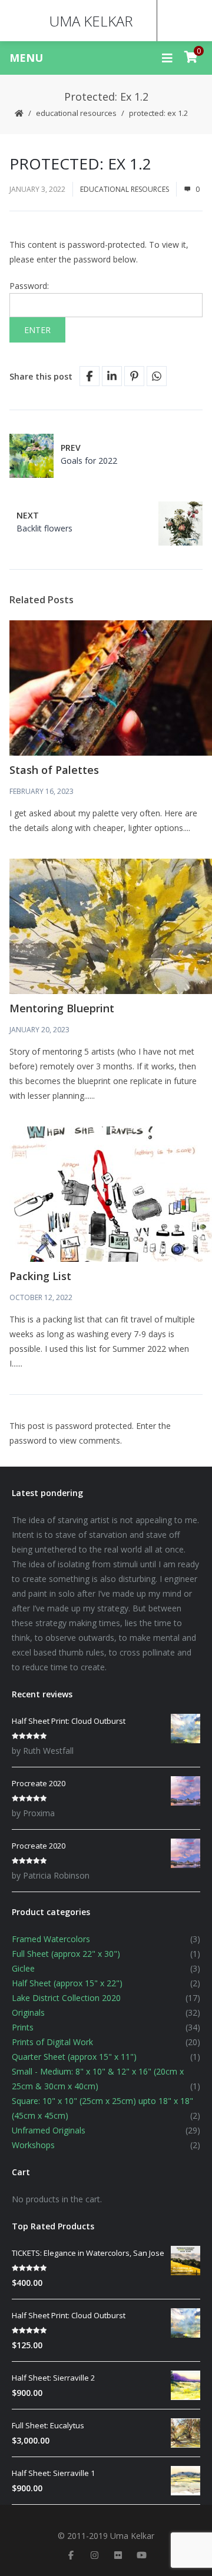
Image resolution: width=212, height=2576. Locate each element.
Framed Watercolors (51, 1939)
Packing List (40, 1276)
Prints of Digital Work (52, 2042)
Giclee (23, 1968)
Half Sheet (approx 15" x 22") (67, 1983)
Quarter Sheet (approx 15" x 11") (74, 2057)
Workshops (33, 2145)
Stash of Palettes (54, 770)
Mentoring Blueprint (62, 1008)
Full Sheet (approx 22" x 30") (66, 1954)
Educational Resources (76, 113)
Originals (28, 2012)
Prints (23, 2027)
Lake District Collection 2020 (66, 1998)
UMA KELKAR (91, 21)
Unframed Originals (49, 2130)
